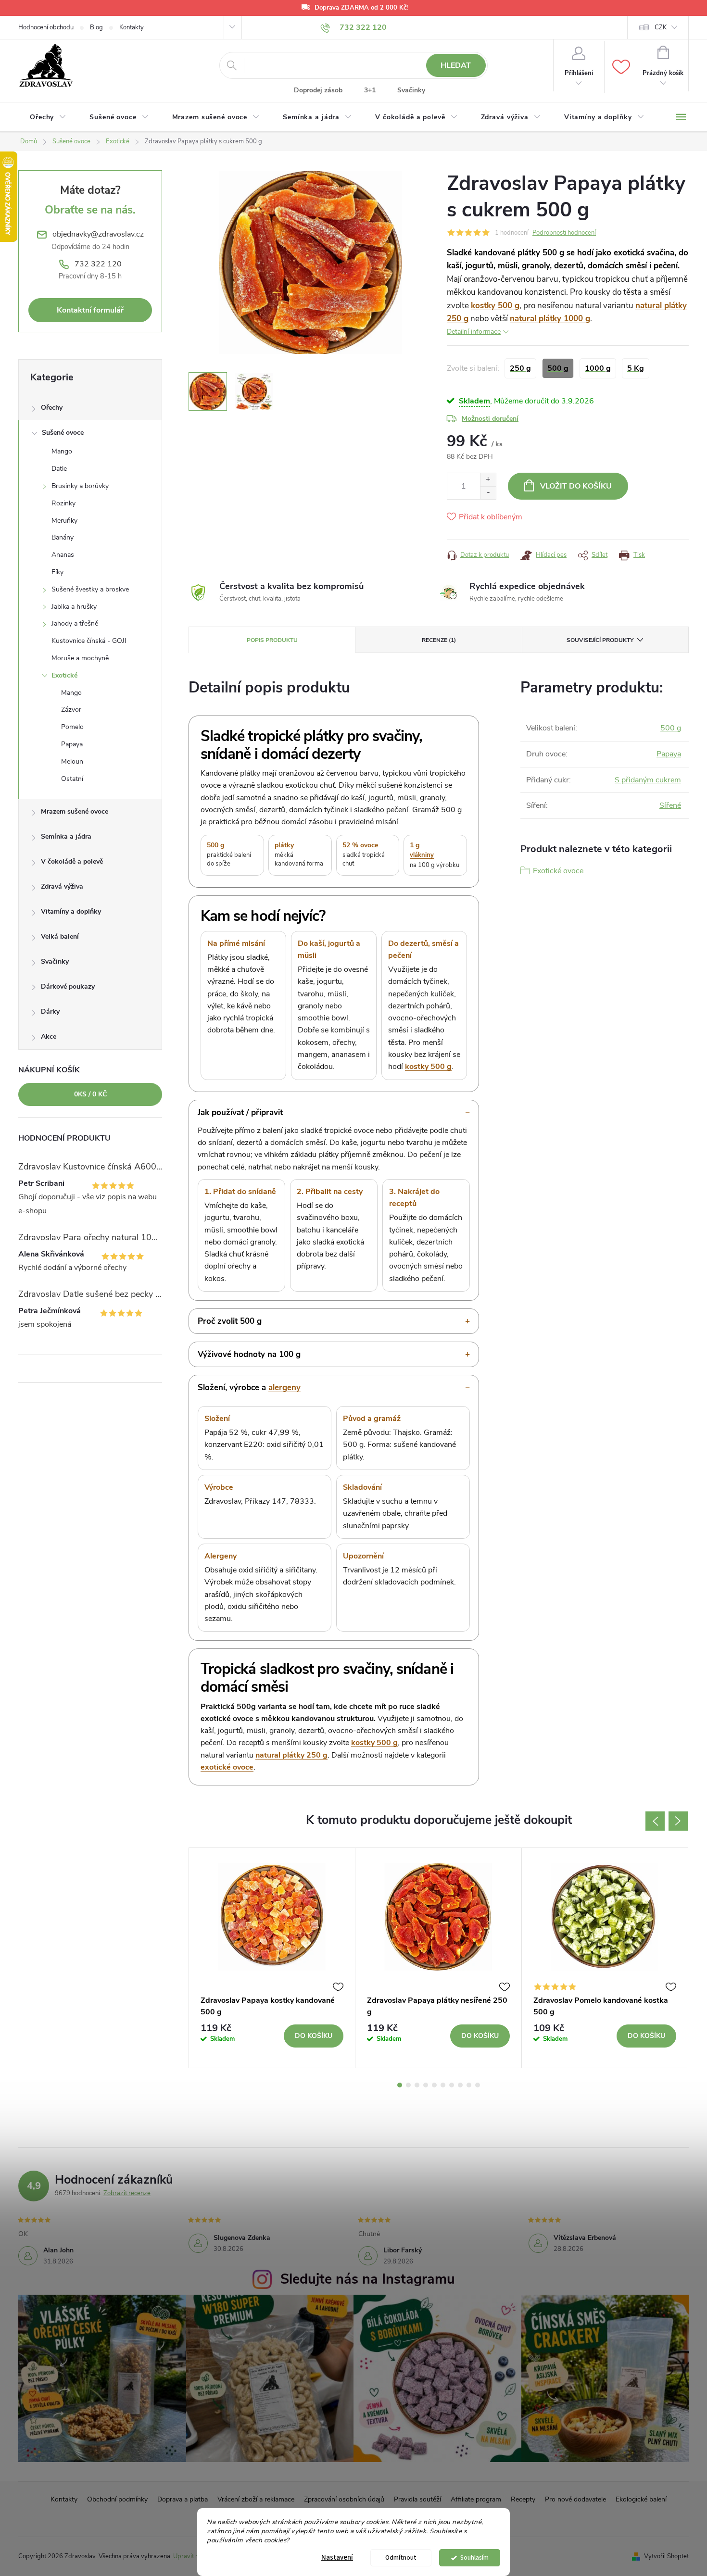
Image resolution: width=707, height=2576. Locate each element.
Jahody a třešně (75, 623)
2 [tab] (408, 2085)
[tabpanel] (272, 1958)
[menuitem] (48, 117)
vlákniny (422, 855)
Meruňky (64, 521)
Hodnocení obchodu (46, 27)
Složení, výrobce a (249, 1388)
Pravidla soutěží (417, 2499)
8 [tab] (460, 2085)
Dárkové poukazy (68, 986)
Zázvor (71, 710)
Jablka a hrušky (74, 607)
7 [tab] (452, 2085)
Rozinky (63, 503)
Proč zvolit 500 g (230, 1321)
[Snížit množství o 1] (488, 493)
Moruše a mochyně (80, 658)
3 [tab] (417, 2085)
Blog (96, 27)
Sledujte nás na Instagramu (368, 2279)
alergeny (284, 1388)
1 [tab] (400, 2085)
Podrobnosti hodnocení (564, 233)
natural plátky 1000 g (550, 319)
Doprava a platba (183, 2499)
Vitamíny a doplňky (71, 911)
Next (678, 1821)
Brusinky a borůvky (80, 486)
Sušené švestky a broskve (90, 589)
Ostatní (72, 779)
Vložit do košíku (576, 486)
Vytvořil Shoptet (666, 2556)
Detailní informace (474, 332)
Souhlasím (474, 2557)
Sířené (670, 805)
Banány (63, 537)
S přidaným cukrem (648, 780)
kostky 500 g (495, 306)
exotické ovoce (227, 1767)
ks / (90, 1094)
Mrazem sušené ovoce (75, 811)
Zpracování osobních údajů (344, 2499)
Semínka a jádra (66, 836)
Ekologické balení (641, 2499)
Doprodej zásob (318, 90)
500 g (671, 728)
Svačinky (411, 90)
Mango (62, 451)
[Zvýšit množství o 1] (488, 480)
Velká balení (60, 936)
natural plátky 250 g (291, 1755)
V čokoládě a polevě (72, 861)
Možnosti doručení (490, 419)
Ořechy (52, 408)
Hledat (456, 65)
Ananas (63, 555)
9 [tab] (469, 2085)
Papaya (72, 744)
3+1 (370, 90)
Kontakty (132, 27)
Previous (655, 1821)
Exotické (64, 675)
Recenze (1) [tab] (439, 640)
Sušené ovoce (63, 433)
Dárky (50, 1012)
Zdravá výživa (62, 886)
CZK (661, 27)
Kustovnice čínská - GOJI (89, 641)
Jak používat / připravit (240, 1112)
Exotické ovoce (558, 871)
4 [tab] (426, 2085)
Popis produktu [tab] (272, 640)
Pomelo (72, 727)
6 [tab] (443, 2085)
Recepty (523, 2499)
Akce (49, 1037)
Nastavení (337, 2557)
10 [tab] (478, 2085)
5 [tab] (434, 2085)
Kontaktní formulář (90, 310)
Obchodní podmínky (117, 2499)
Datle (59, 469)
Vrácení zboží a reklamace (256, 2499)
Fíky (57, 572)
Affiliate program (476, 2499)
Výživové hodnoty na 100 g (249, 1354)
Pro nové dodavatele (575, 2499)
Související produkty (600, 640)
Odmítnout (401, 2557)
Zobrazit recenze (127, 2193)
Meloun (72, 761)
